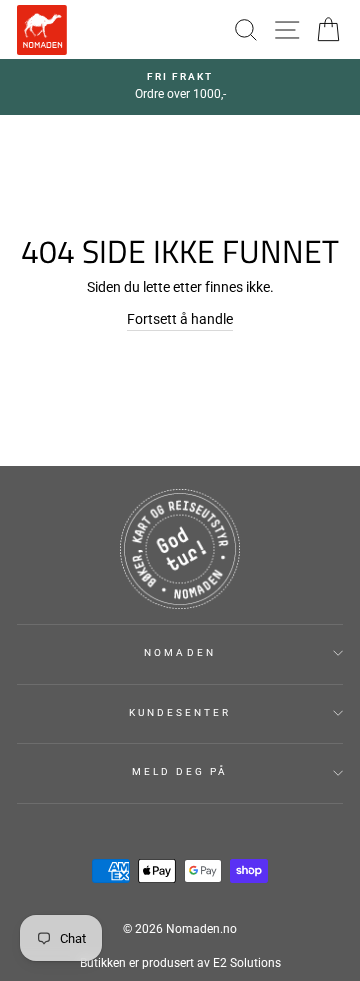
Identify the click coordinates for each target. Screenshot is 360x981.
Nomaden (179, 652)
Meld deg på (180, 771)
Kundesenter (180, 712)
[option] (180, 87)
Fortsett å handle (180, 319)
